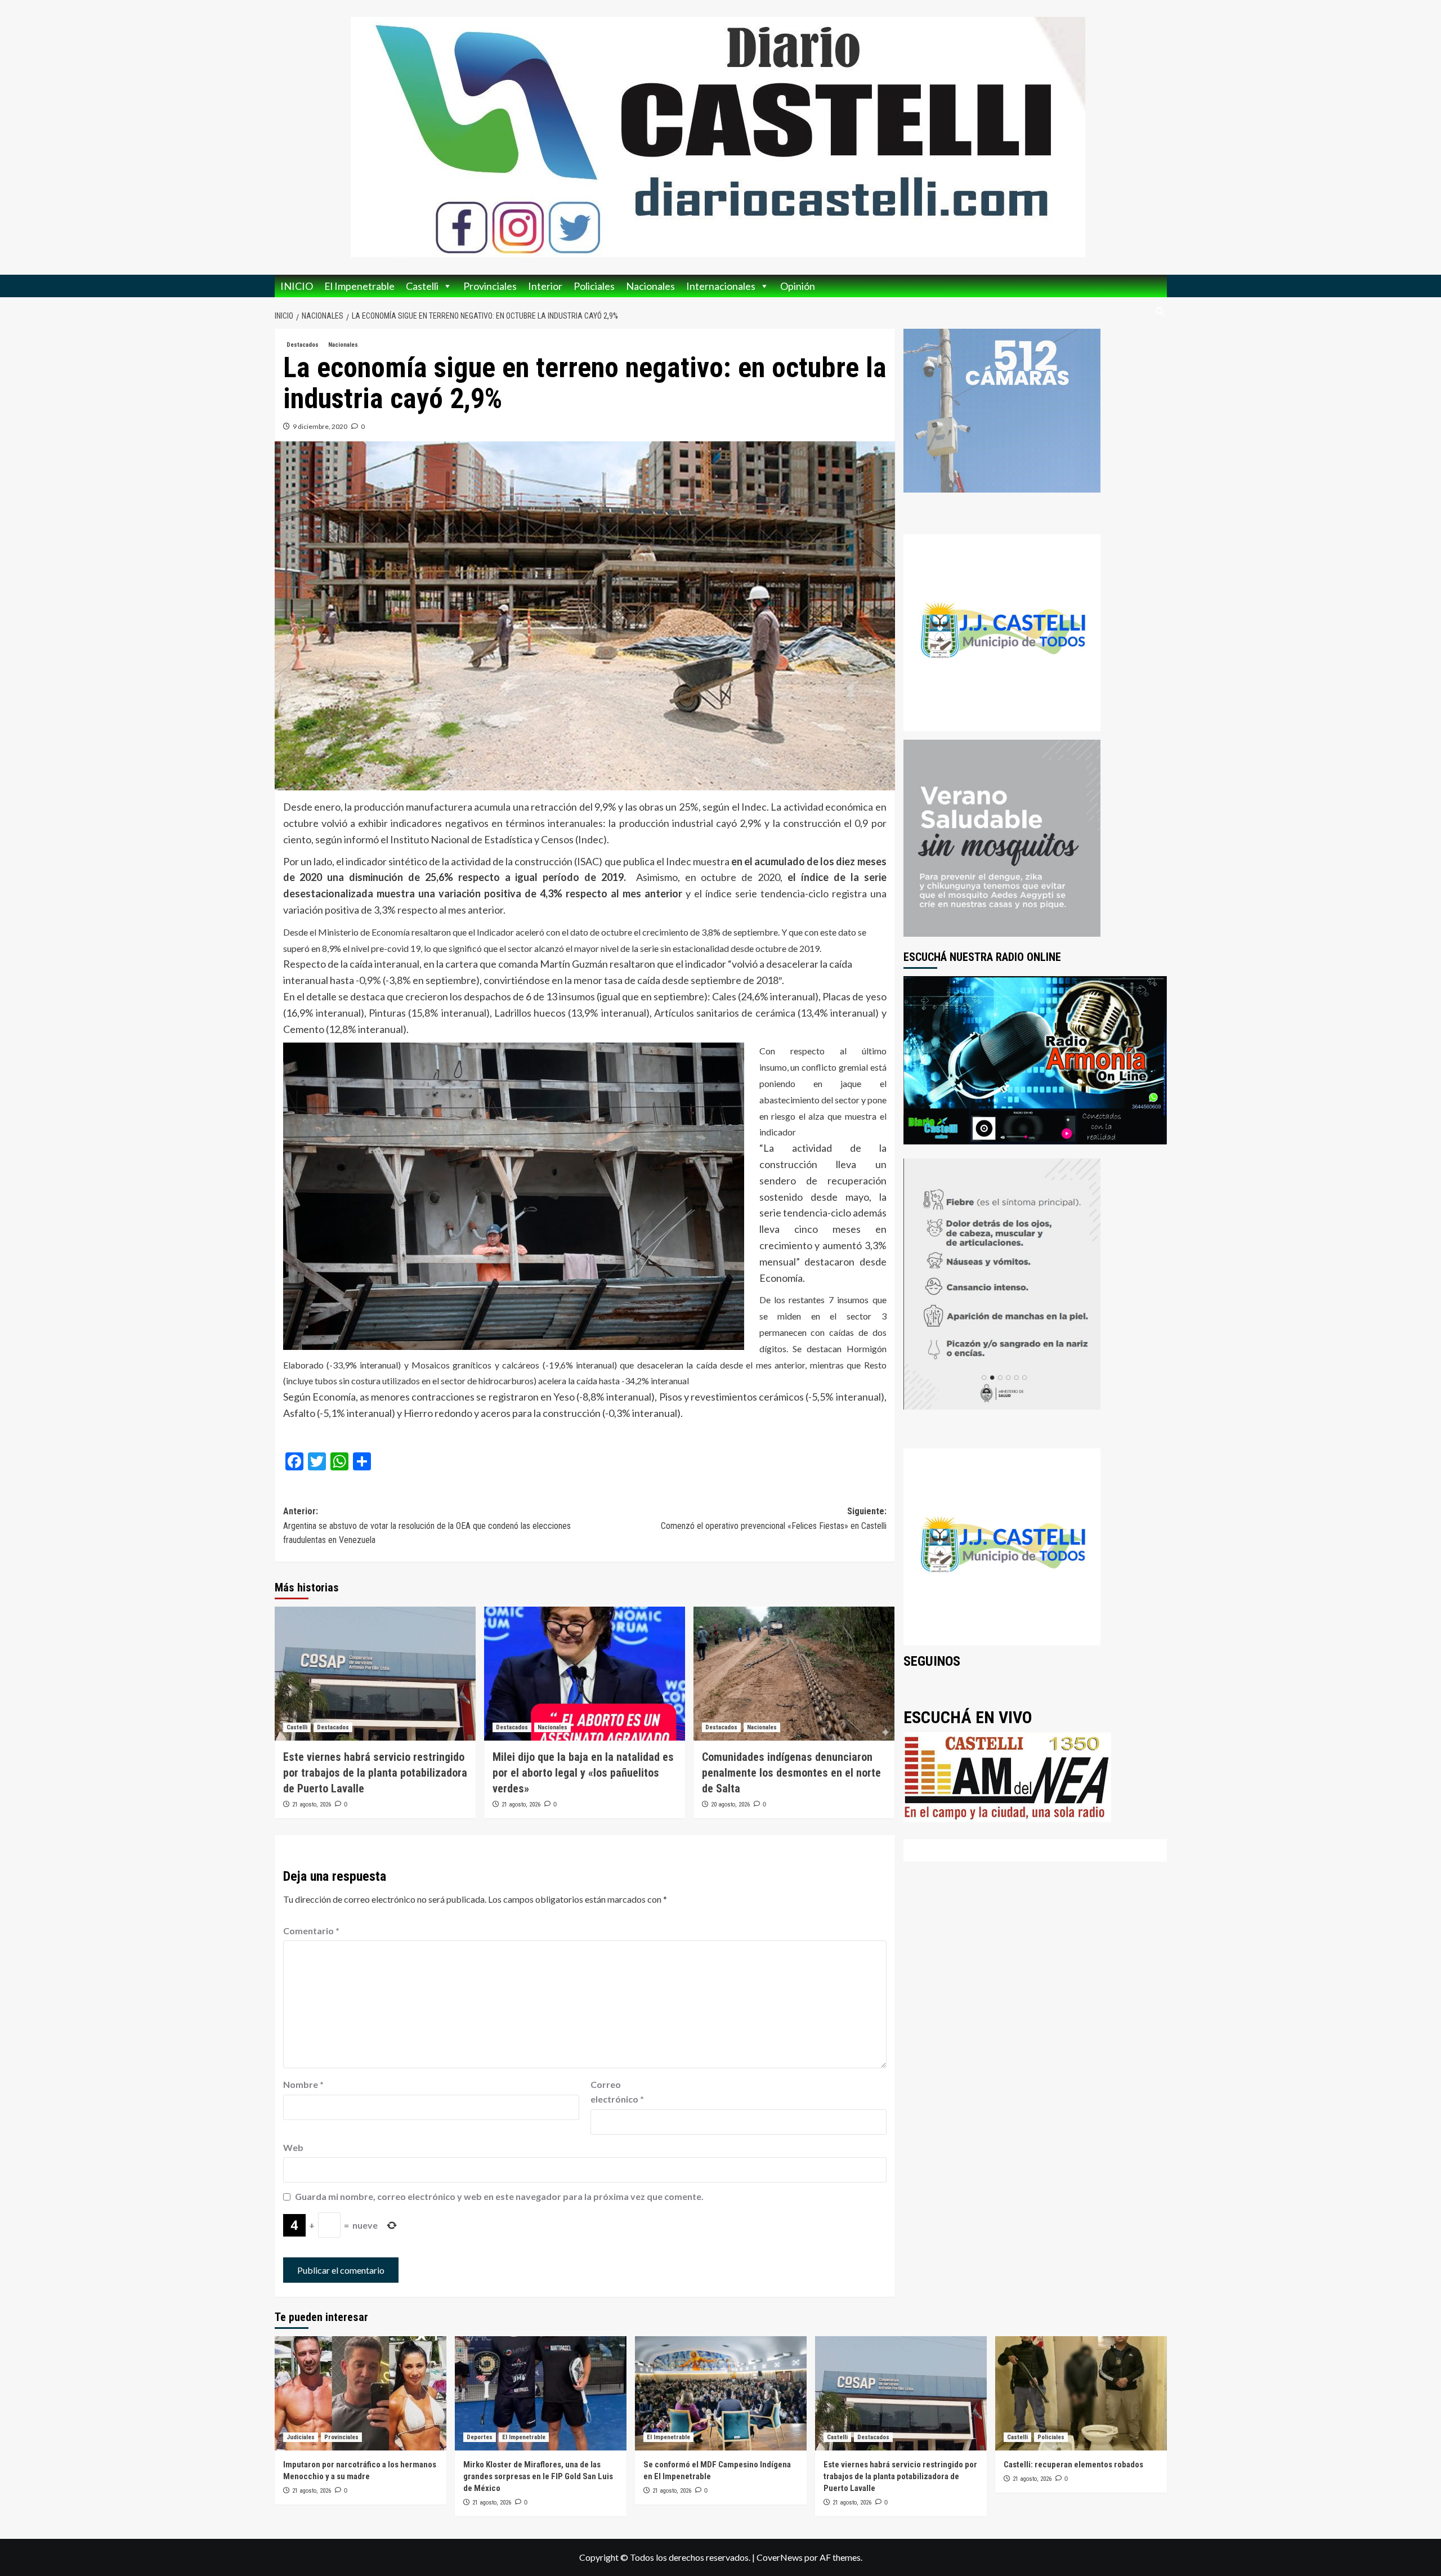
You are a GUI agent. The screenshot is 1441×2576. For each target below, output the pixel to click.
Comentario (311, 1931)
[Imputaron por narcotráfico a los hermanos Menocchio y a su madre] (361, 2393)
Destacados (303, 345)
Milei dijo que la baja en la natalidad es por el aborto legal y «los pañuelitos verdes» (583, 1773)
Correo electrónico (617, 2092)
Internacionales (721, 286)
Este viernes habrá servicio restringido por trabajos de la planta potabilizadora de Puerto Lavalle (375, 1773)
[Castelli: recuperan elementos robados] (1081, 2393)
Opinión (798, 286)
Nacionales (650, 286)
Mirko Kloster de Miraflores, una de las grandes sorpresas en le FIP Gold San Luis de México (538, 2476)
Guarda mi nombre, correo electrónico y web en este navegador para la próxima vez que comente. (499, 2196)
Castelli (422, 286)
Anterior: (427, 1526)
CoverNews (780, 2557)
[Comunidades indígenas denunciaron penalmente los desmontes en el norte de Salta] (794, 1674)
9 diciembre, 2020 (320, 426)
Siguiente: (774, 1519)
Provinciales (490, 286)
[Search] (1160, 312)
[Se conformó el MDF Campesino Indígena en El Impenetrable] (721, 2393)
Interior (545, 286)
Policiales (594, 286)
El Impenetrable (359, 286)
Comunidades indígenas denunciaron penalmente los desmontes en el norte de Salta (791, 1773)
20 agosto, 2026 (730, 1804)
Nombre (303, 2084)
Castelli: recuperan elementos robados (1073, 2465)
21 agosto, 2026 (312, 1804)
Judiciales (301, 2437)
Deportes (480, 2437)
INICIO (297, 286)
